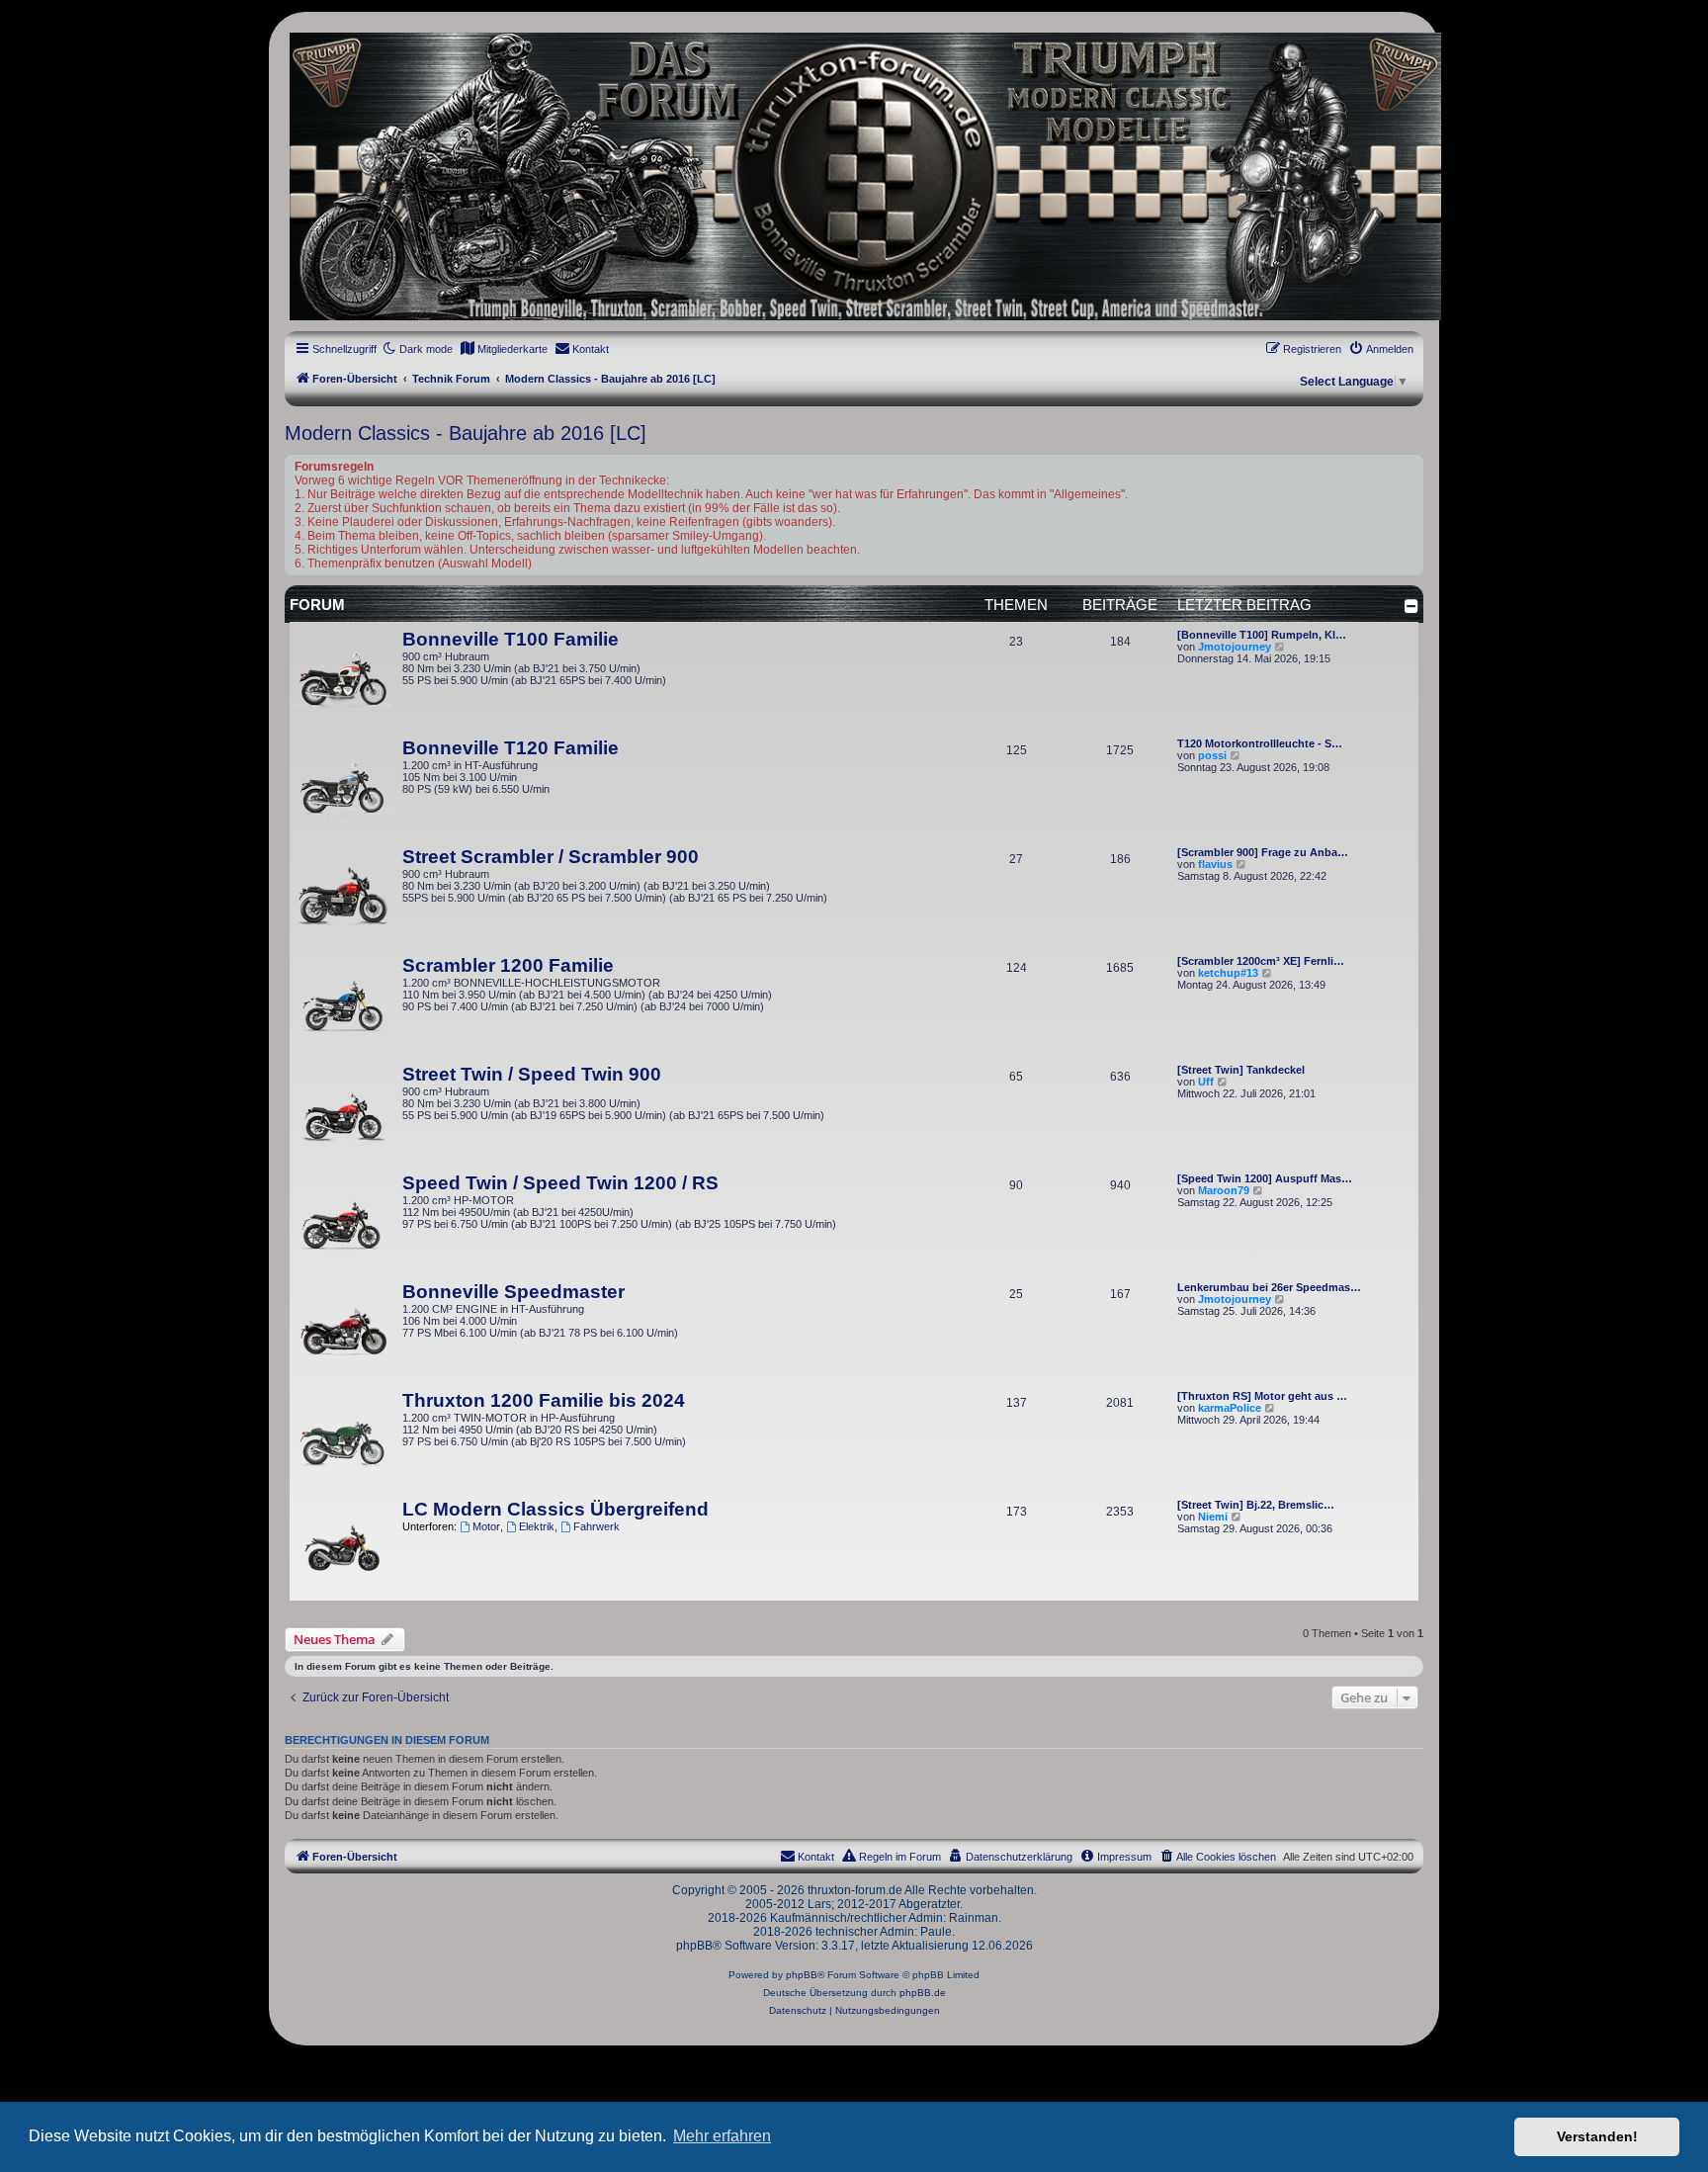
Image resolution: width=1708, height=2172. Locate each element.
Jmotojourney (1235, 647)
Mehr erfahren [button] (722, 2136)
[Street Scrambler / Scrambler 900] (343, 896)
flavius (1215, 864)
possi (1212, 755)
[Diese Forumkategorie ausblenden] (1411, 606)
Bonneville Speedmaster (513, 1292)
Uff (1206, 1082)
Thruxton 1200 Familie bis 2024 (544, 1400)
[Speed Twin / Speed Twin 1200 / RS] (343, 1222)
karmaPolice (1230, 1408)
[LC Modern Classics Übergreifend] (343, 1548)
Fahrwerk (597, 1526)
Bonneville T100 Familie (511, 639)
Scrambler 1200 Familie (508, 965)
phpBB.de (923, 1993)
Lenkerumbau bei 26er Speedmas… (1269, 1287)
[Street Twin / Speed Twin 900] (343, 1113)
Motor (486, 1526)
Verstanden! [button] (1597, 2136)
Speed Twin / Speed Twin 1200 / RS (560, 1183)
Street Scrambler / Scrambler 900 (551, 857)
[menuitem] (504, 349)
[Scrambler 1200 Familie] (343, 1004)
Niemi (1213, 1517)
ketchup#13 (1228, 973)
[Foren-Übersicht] (854, 176)
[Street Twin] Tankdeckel (1241, 1070)
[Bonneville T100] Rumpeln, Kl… (1262, 635)
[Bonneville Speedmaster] (343, 1331)
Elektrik (537, 1526)
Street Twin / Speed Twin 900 (532, 1074)
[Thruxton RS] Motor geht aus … (1262, 1396)
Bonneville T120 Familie (511, 748)
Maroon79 (1224, 1190)
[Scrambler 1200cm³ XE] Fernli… (1261, 961)
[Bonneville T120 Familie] (343, 787)
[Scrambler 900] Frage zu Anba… (1263, 852)
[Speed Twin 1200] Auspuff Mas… (1265, 1178)
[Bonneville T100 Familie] (343, 678)
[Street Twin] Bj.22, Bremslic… (1256, 1505)
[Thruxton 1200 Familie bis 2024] (343, 1439)
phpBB (802, 1975)
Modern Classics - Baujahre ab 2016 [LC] (466, 433)
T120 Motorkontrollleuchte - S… (1260, 743)
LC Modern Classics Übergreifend (555, 1509)
